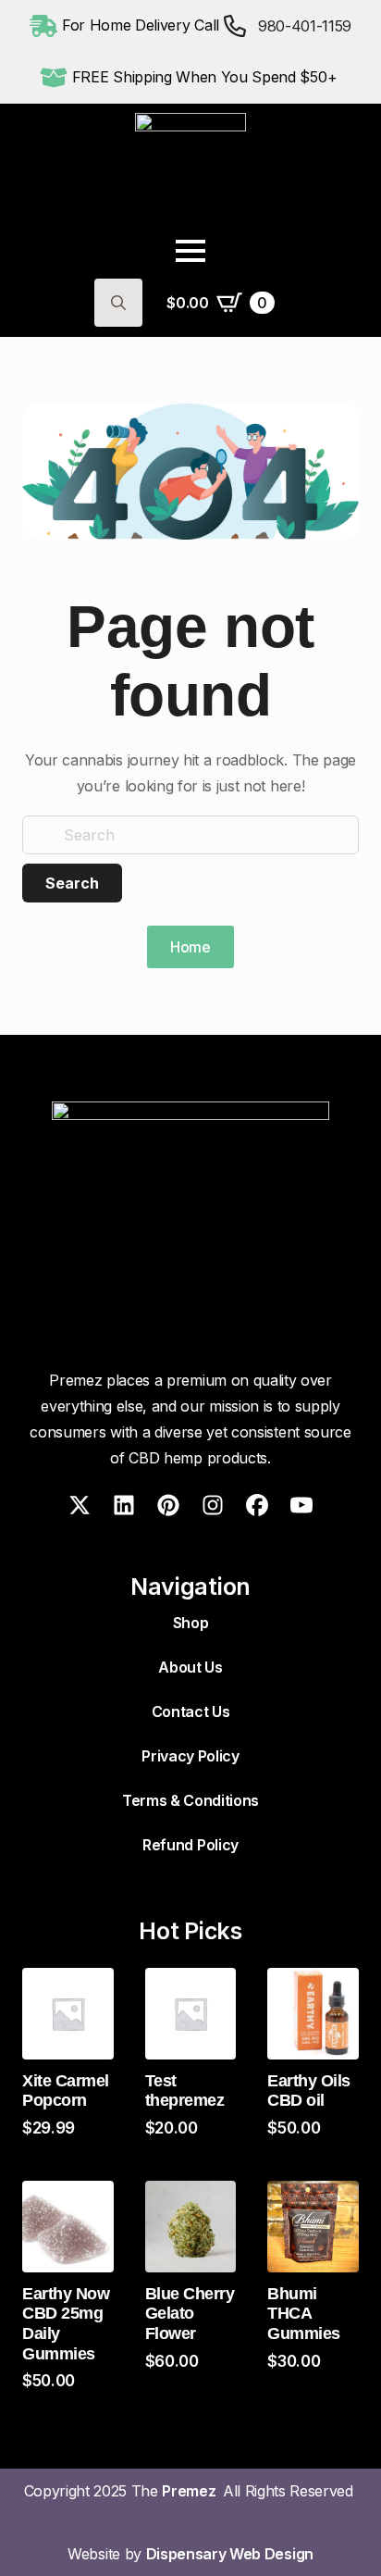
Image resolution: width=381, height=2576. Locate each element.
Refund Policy (190, 1845)
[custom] (80, 1505)
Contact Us (191, 1711)
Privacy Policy (190, 1756)
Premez (192, 2491)
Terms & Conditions (190, 1800)
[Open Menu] (190, 251)
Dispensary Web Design (230, 2554)
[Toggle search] (118, 303)
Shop (191, 1623)
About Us (190, 1667)
